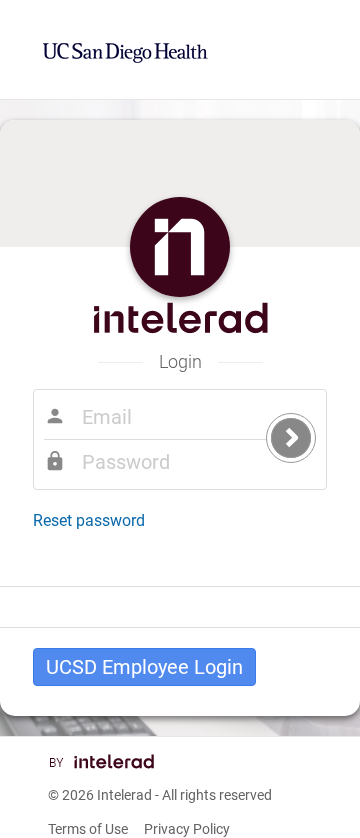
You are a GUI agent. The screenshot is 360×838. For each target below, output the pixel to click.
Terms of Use (88, 829)
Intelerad (124, 795)
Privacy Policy (187, 829)
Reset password (89, 520)
